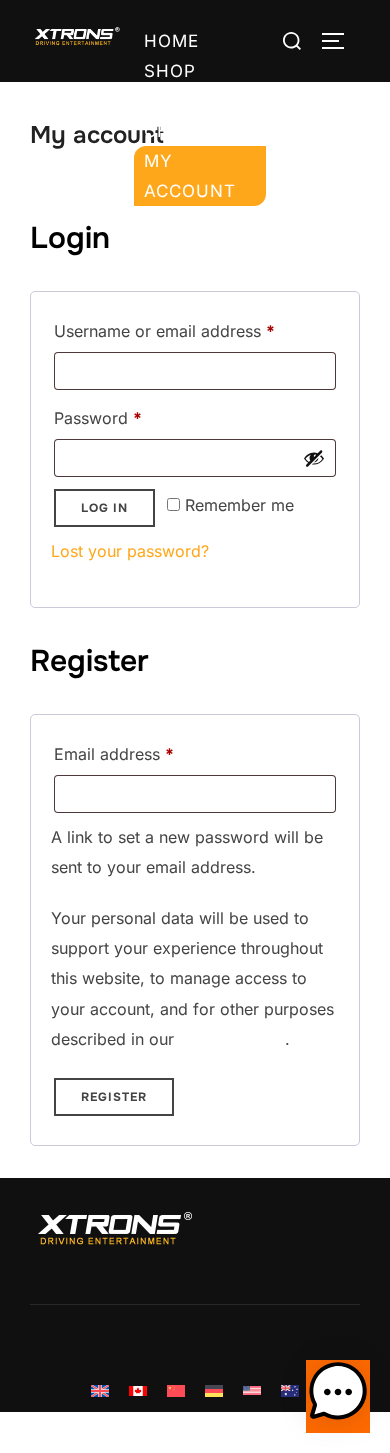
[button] (338, 1396)
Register (114, 1097)
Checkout (195, 131)
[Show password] (314, 458)
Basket (180, 101)
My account (190, 176)
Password (131, 417)
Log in (104, 508)
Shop (170, 71)
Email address (147, 753)
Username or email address (195, 330)
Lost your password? (130, 551)
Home (171, 41)
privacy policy (232, 1039)
